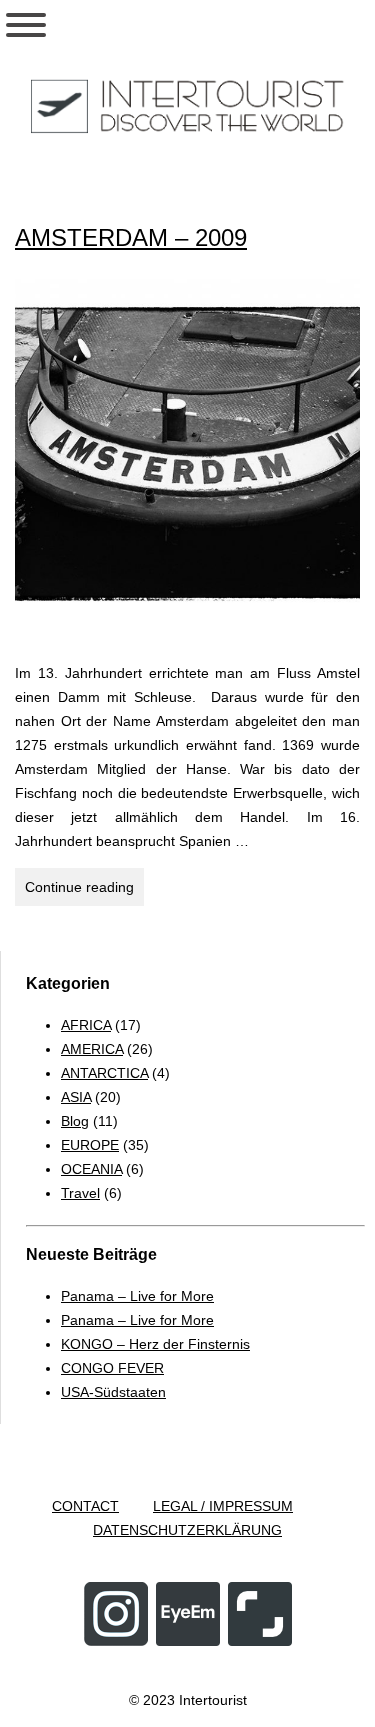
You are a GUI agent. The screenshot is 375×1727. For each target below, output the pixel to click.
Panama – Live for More (137, 1296)
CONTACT (85, 1506)
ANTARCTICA (104, 1073)
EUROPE (90, 1145)
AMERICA (92, 1049)
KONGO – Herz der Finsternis (155, 1344)
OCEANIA (91, 1169)
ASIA (76, 1097)
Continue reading (84, 892)
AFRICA (86, 1025)
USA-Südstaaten (113, 1392)
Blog (75, 1121)
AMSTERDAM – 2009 (131, 237)
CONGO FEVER (112, 1368)
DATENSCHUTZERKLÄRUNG (187, 1530)
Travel (80, 1193)
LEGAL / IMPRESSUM (223, 1506)
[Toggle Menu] (26, 25)
